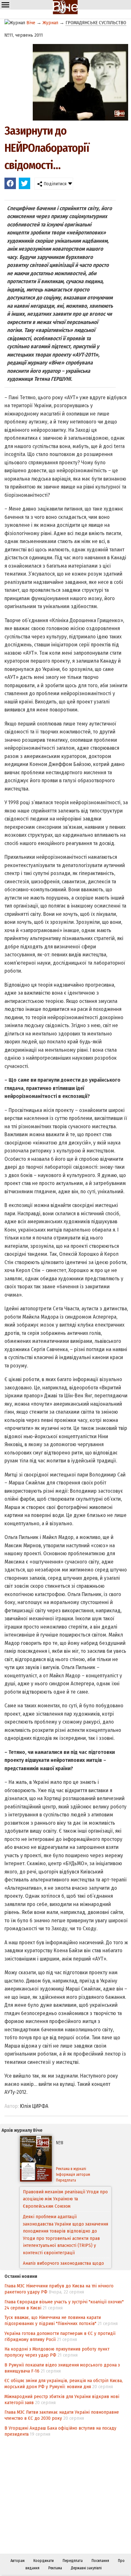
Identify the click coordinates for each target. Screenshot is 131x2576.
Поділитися (54, 184)
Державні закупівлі (86, 2568)
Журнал (50, 23)
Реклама (55, 2568)
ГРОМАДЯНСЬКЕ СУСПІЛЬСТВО (96, 23)
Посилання (100, 2561)
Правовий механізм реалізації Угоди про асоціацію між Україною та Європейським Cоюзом (65, 2199)
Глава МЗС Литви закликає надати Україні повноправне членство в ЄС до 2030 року (62, 2415)
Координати (44, 2561)
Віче (31, 23)
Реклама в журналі (71, 2169)
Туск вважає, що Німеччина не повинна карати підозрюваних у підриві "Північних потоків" (53, 2320)
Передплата (66, 2180)
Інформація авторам (73, 2175)
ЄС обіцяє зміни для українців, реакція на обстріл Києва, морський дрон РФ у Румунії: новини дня (64, 2384)
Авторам (17, 2561)
